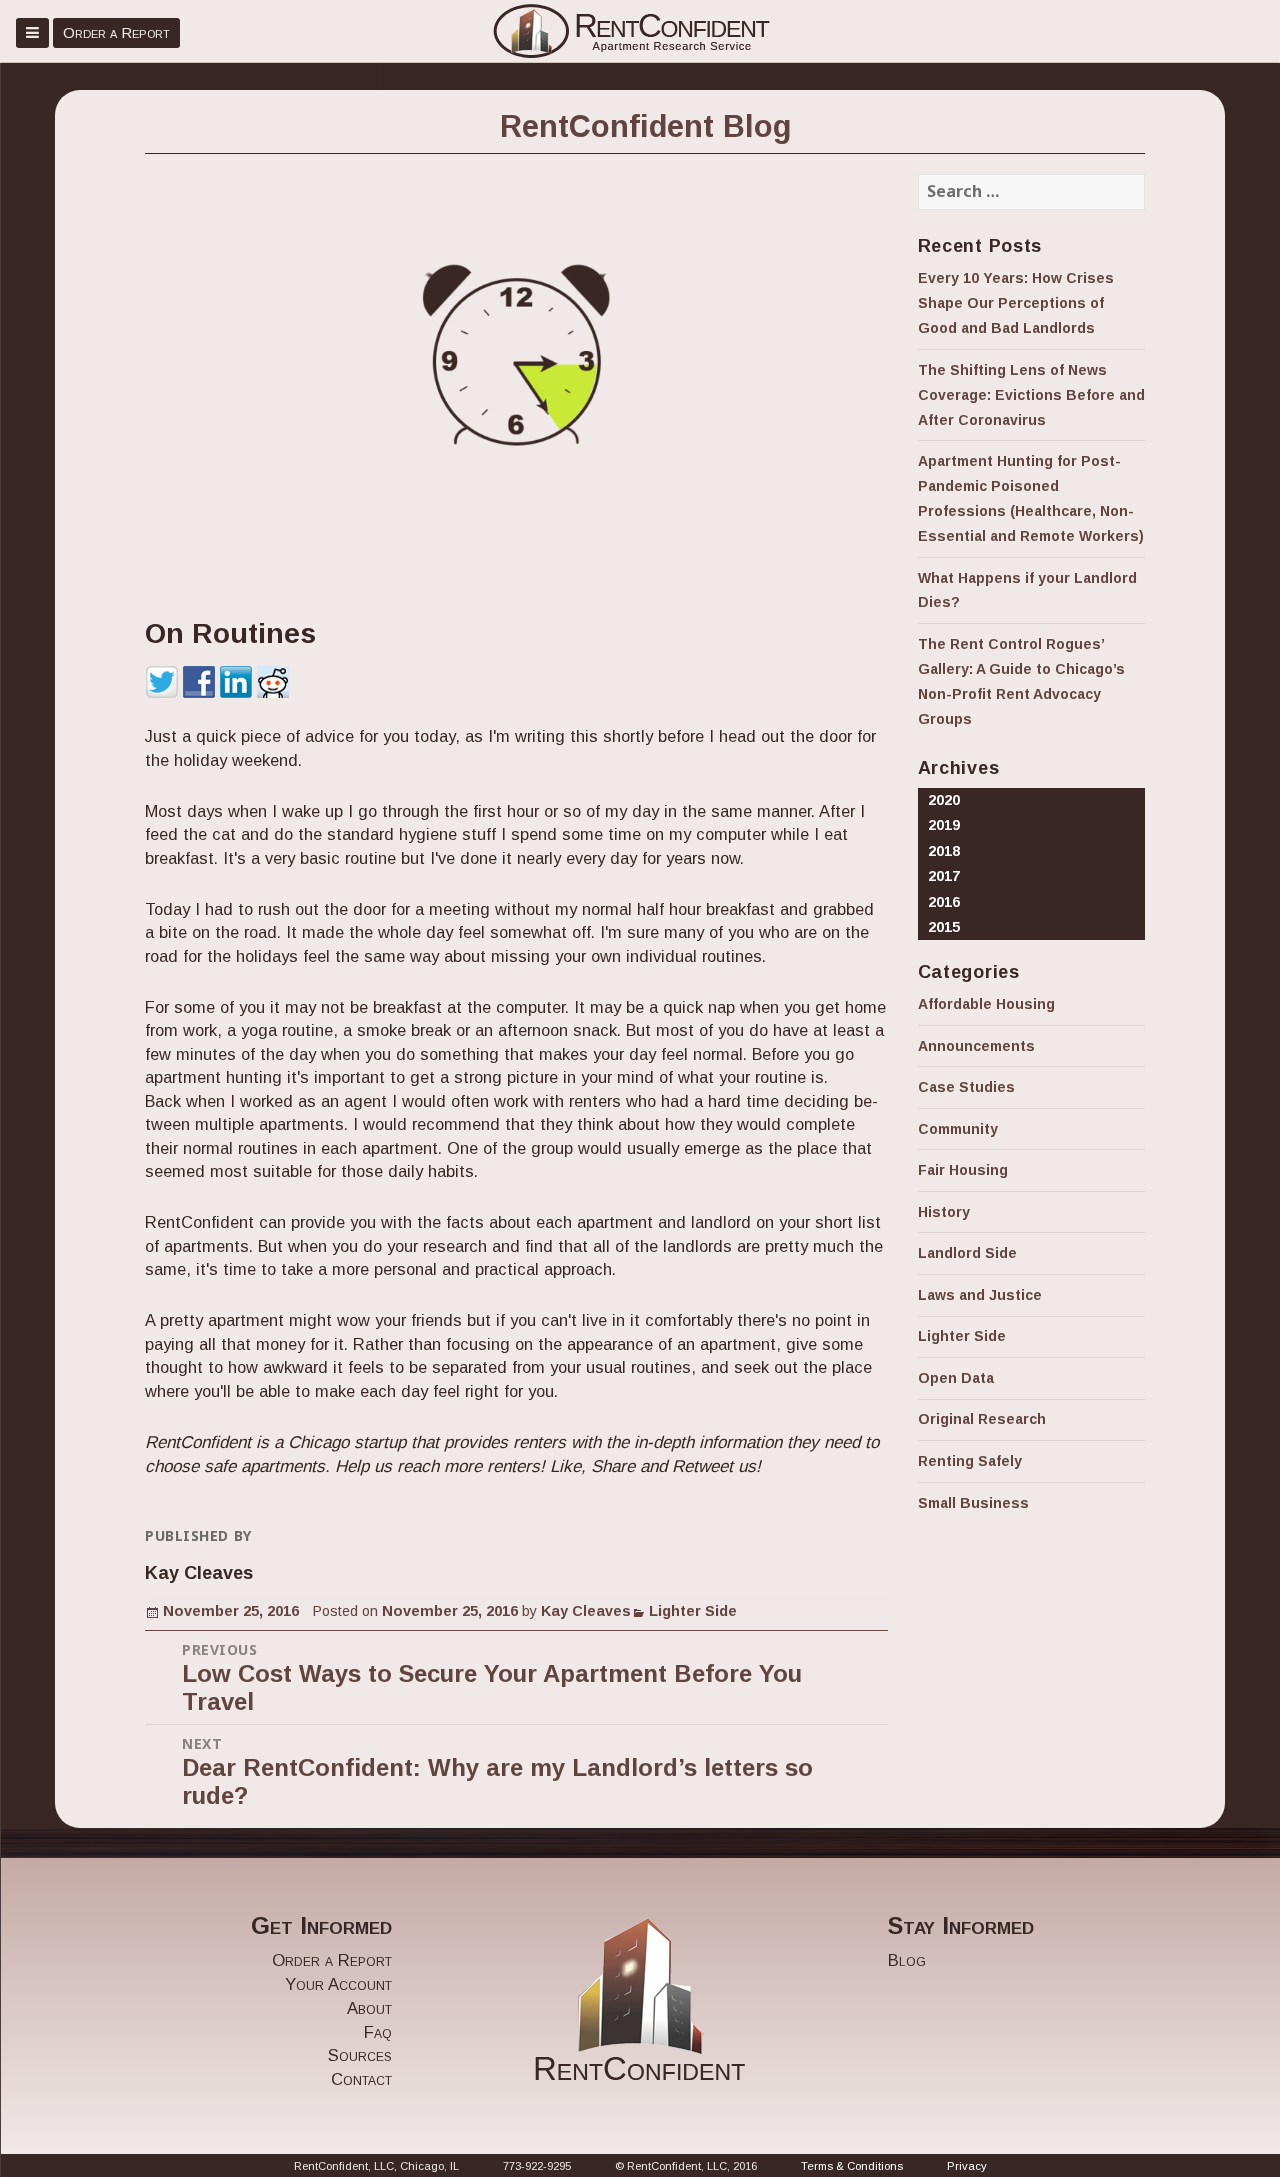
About (369, 2008)
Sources (360, 2055)
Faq (378, 2032)
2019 (944, 825)
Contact (361, 2079)
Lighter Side (693, 1611)
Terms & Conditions (852, 2166)
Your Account (338, 1984)
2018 (944, 851)
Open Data (956, 1378)
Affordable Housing (986, 1004)
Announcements (976, 1046)
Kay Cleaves (586, 1611)
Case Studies (966, 1087)
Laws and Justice (980, 1295)
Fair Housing (963, 1170)
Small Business (973, 1503)
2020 (944, 800)
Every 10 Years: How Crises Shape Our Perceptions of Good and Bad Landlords (1016, 303)
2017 (944, 876)
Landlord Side (967, 1253)
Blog (907, 1960)
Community (958, 1129)
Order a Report (116, 32)
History (944, 1212)
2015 (944, 927)
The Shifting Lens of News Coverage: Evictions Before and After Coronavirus (1031, 395)
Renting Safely (970, 1461)
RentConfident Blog (645, 126)
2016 (944, 902)
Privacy (967, 2166)
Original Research (982, 1419)
